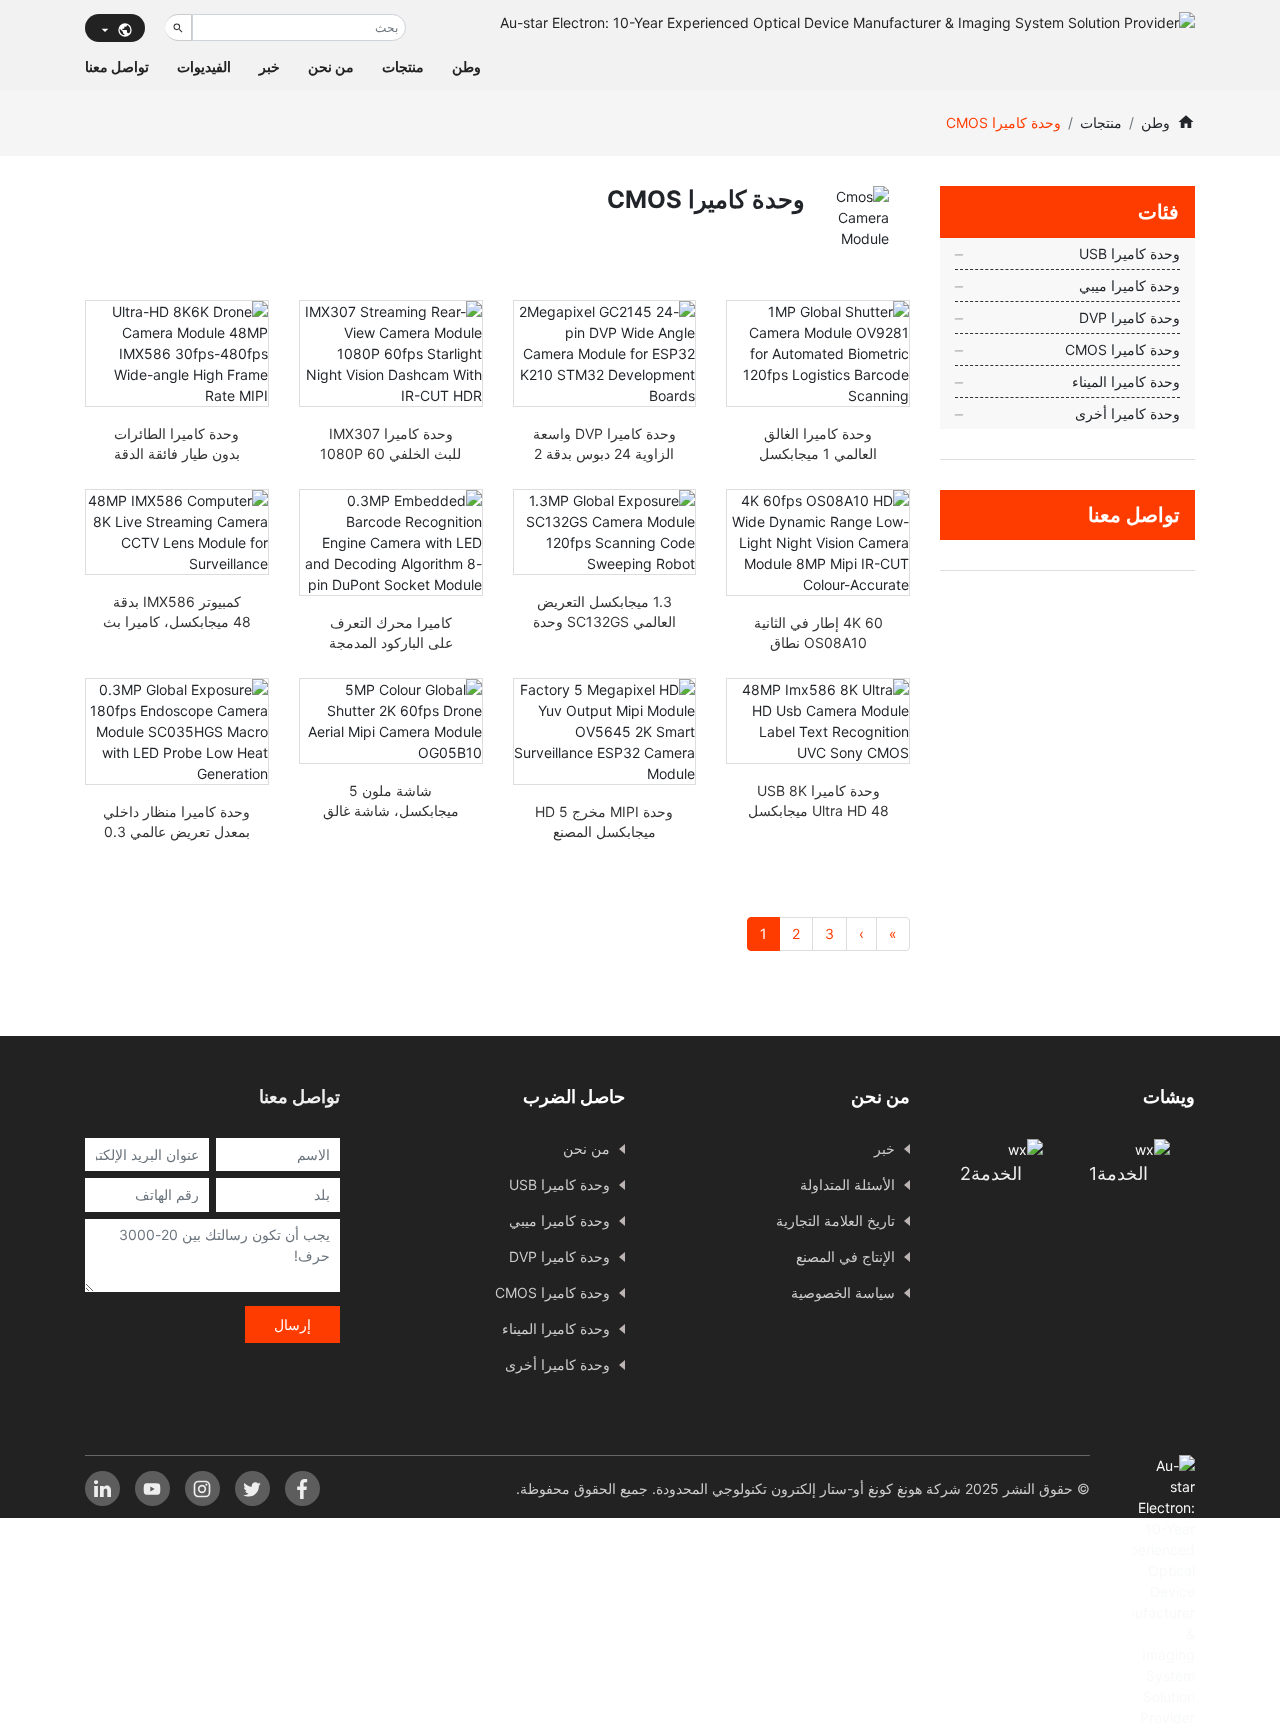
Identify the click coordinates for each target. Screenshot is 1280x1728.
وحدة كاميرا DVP (1129, 317)
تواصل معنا (117, 66)
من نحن (331, 66)
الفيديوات (204, 66)
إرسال (292, 1324)
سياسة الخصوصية (843, 1292)
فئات (1158, 212)
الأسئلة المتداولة (847, 1184)
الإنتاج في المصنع (845, 1256)
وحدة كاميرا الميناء (1126, 381)
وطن (466, 66)
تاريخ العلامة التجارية (835, 1220)
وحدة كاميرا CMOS (1122, 349)
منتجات (403, 66)
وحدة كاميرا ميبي (1129, 285)
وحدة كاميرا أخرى (1127, 413)
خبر (269, 66)
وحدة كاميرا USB (1129, 253)
